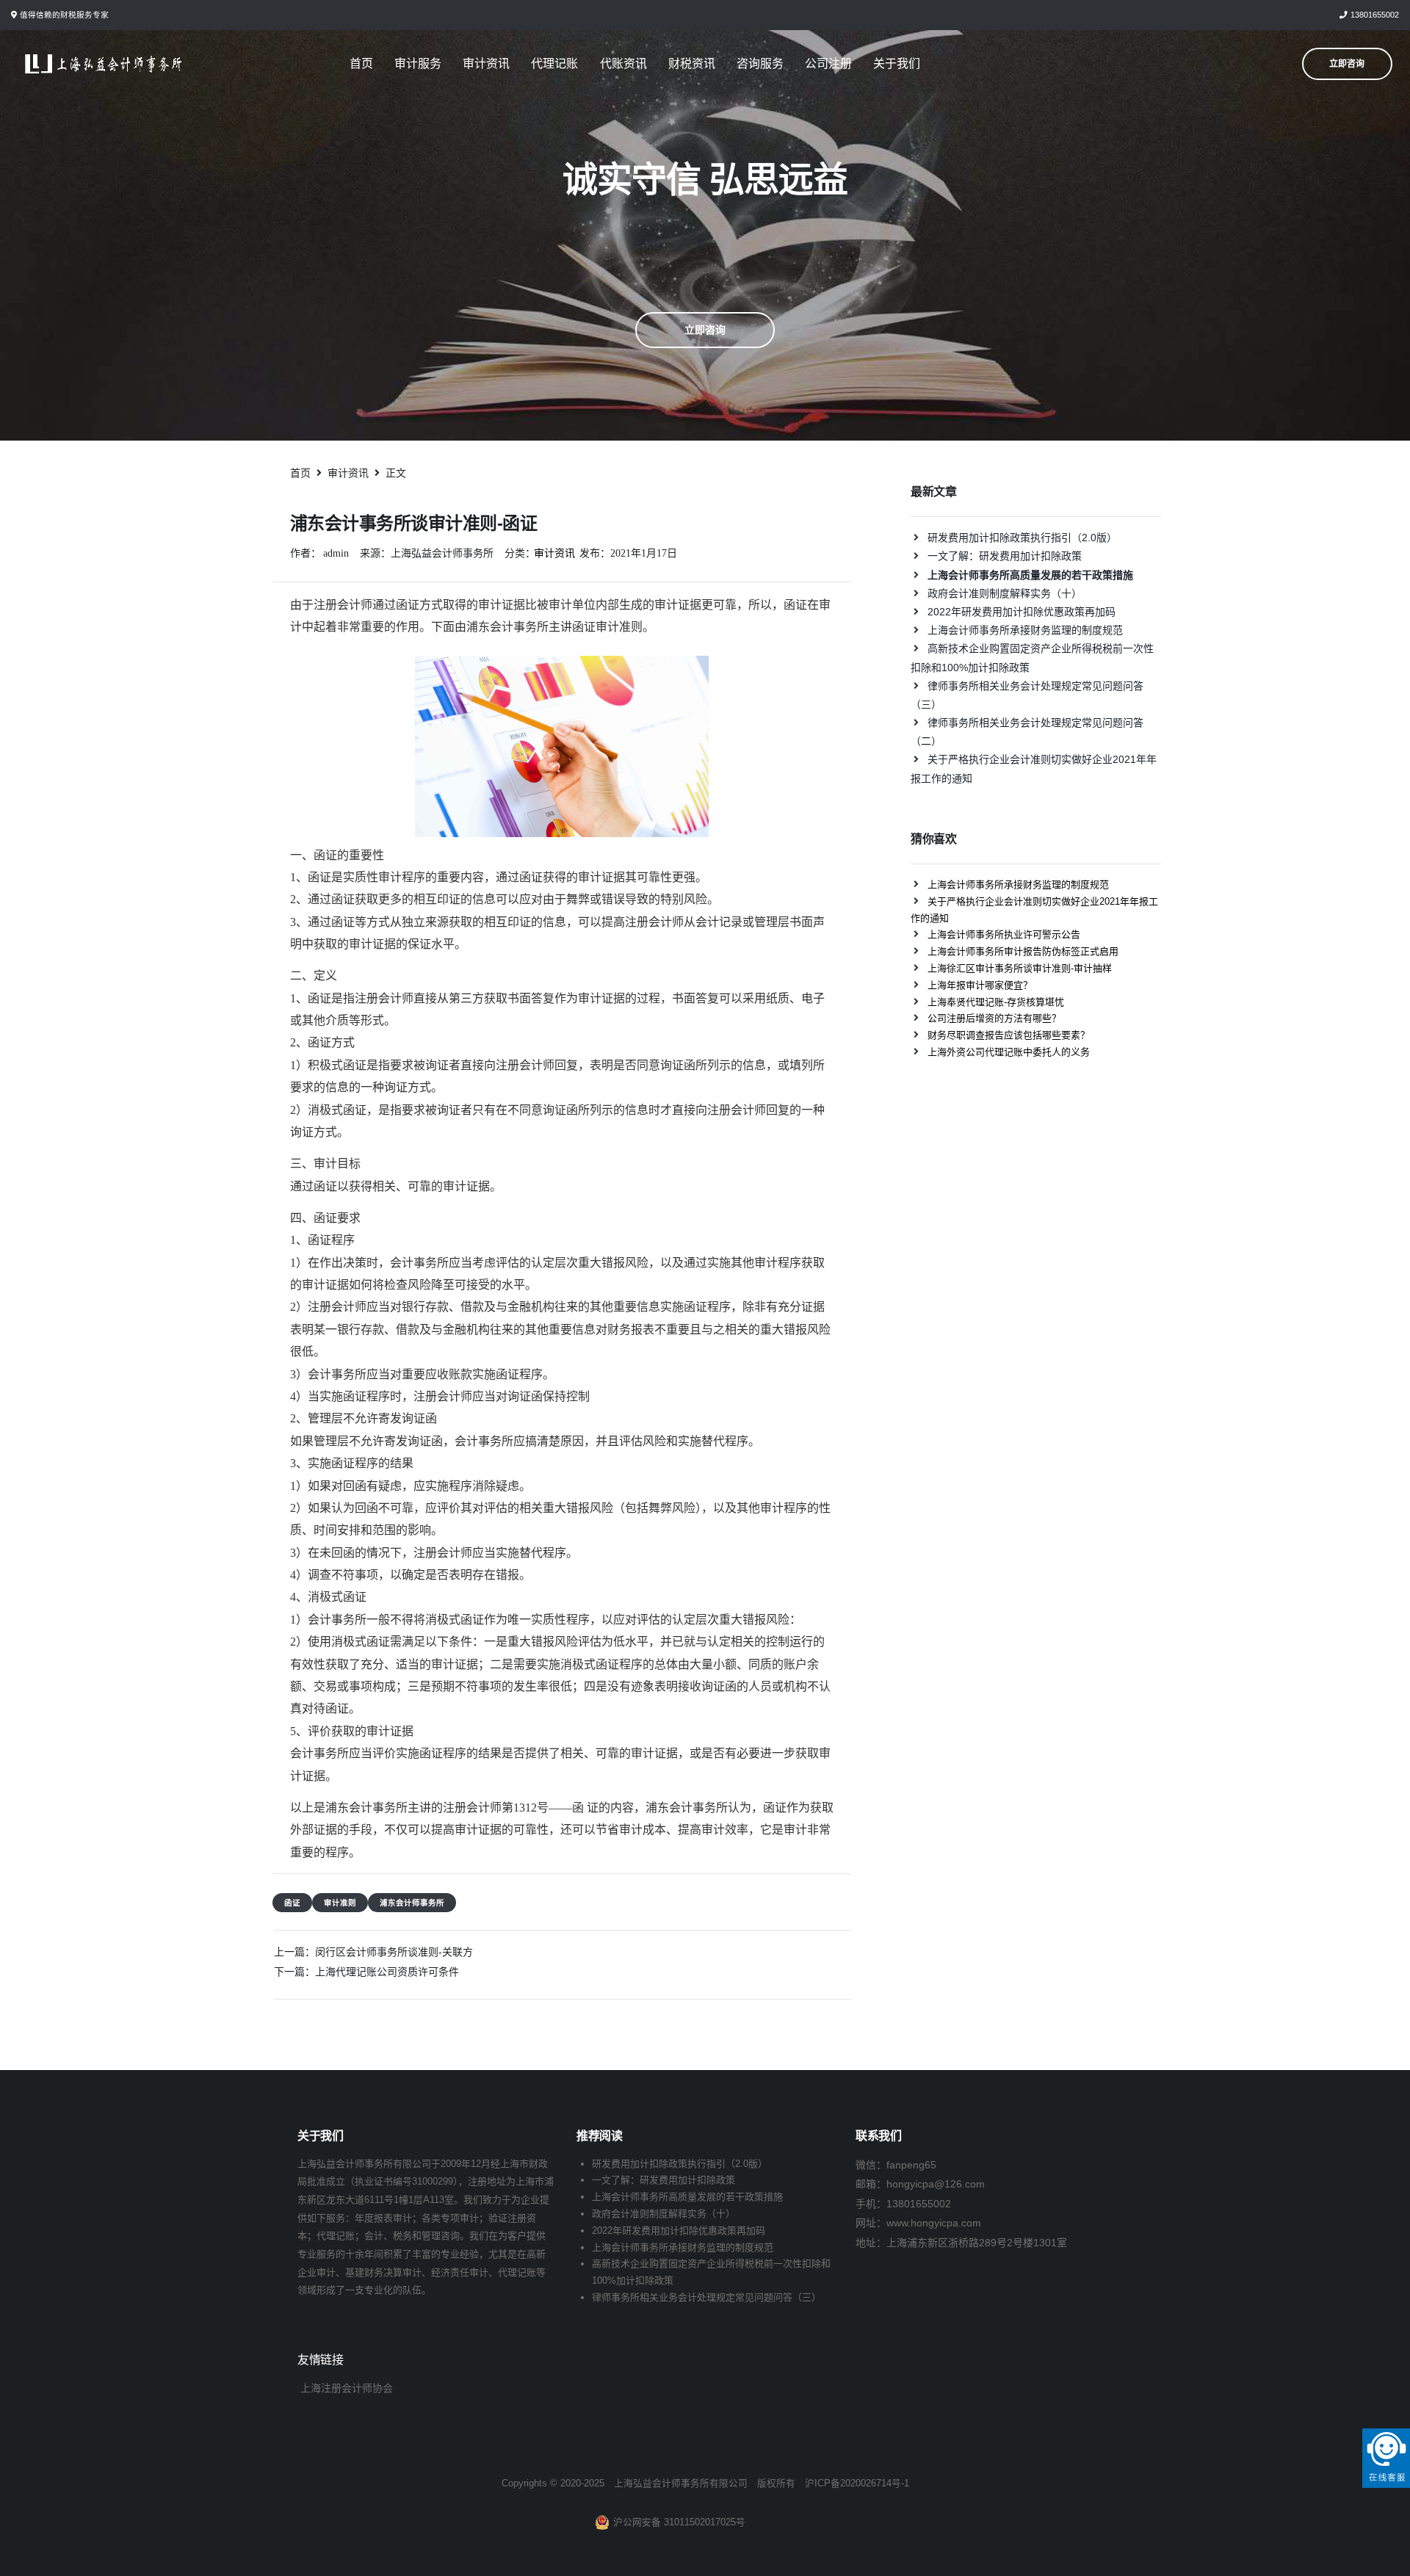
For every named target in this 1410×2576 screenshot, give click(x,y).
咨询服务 (760, 64)
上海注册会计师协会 (347, 2388)
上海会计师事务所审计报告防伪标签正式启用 (1023, 951)
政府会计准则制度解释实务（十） (1005, 593)
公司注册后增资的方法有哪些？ (994, 1018)
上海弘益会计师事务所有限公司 (681, 2483)
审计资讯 (486, 64)
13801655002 (1375, 15)
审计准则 (340, 1903)
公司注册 (828, 64)
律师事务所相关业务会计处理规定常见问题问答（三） (706, 2297)
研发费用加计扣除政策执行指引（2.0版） (1022, 538)
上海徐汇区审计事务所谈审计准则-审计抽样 (1020, 968)
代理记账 (554, 64)
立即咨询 (705, 330)
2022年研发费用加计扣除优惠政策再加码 (1022, 612)
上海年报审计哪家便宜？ (980, 985)
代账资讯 (623, 64)
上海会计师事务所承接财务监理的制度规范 (1025, 630)
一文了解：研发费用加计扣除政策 (1005, 556)
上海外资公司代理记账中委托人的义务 (1009, 1052)
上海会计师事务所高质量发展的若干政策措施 (687, 2197)
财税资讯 (692, 64)
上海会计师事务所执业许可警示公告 (1004, 934)
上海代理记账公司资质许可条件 (387, 1972)
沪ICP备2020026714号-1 (857, 2483)
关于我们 (897, 64)
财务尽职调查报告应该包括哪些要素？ (1009, 1035)
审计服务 (418, 64)
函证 (292, 1903)
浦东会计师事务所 (412, 1903)
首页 (361, 64)
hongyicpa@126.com (936, 2184)
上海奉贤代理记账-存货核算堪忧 (996, 1002)
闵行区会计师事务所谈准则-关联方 (394, 1952)
